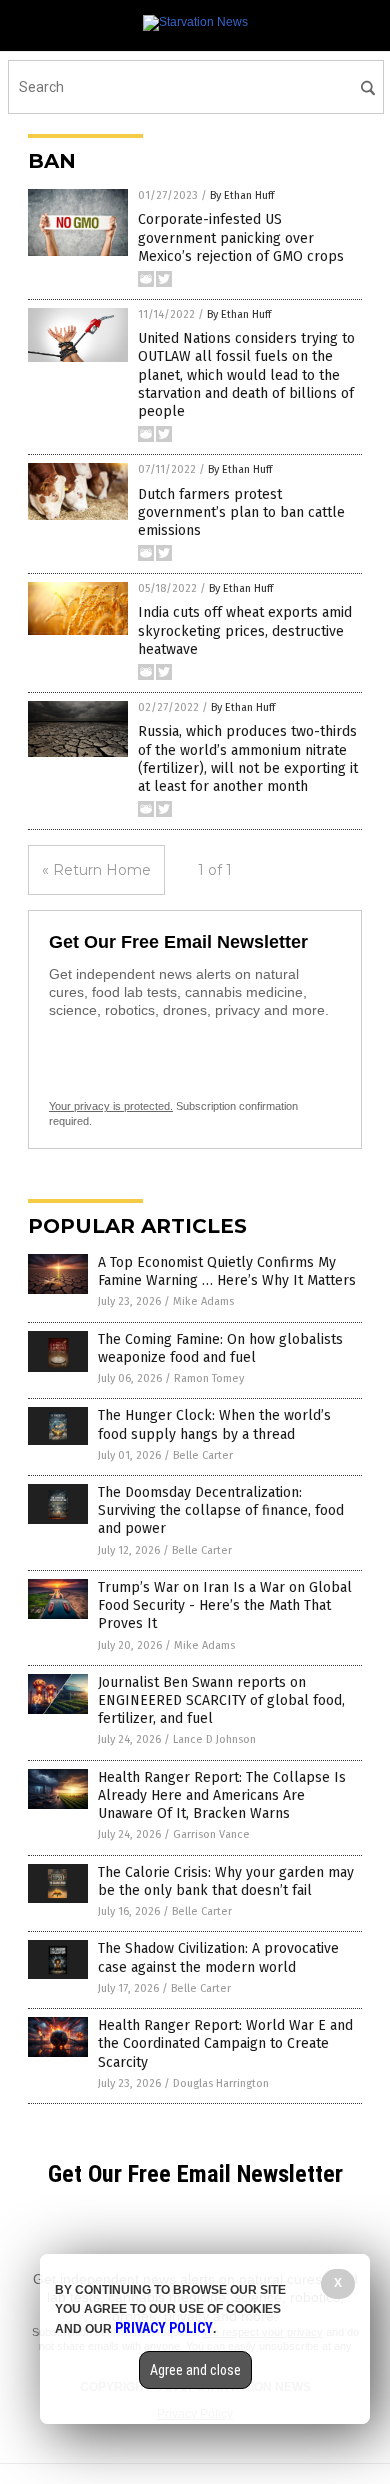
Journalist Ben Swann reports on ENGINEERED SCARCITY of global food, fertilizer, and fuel (221, 1700)
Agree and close (195, 2370)
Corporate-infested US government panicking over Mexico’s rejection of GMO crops (241, 237)
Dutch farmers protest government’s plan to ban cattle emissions (241, 512)
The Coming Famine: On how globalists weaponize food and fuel (220, 1348)
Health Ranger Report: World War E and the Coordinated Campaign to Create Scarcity (225, 2043)
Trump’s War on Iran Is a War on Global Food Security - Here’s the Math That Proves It (225, 1605)
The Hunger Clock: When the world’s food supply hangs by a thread (214, 1424)
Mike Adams (203, 1301)
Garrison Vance (211, 1834)
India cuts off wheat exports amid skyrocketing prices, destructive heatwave (245, 630)
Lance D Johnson (214, 1739)
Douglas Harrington (221, 2083)
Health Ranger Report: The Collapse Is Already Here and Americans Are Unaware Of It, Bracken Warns (222, 1795)
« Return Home (96, 870)
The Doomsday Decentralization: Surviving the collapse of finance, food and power (221, 1510)
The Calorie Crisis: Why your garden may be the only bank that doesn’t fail (226, 1881)
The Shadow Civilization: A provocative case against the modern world (218, 1957)
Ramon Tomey (209, 1378)
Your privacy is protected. (111, 1106)
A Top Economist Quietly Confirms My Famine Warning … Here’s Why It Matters (227, 1271)
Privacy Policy (164, 2328)
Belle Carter (203, 1455)
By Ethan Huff (242, 195)
